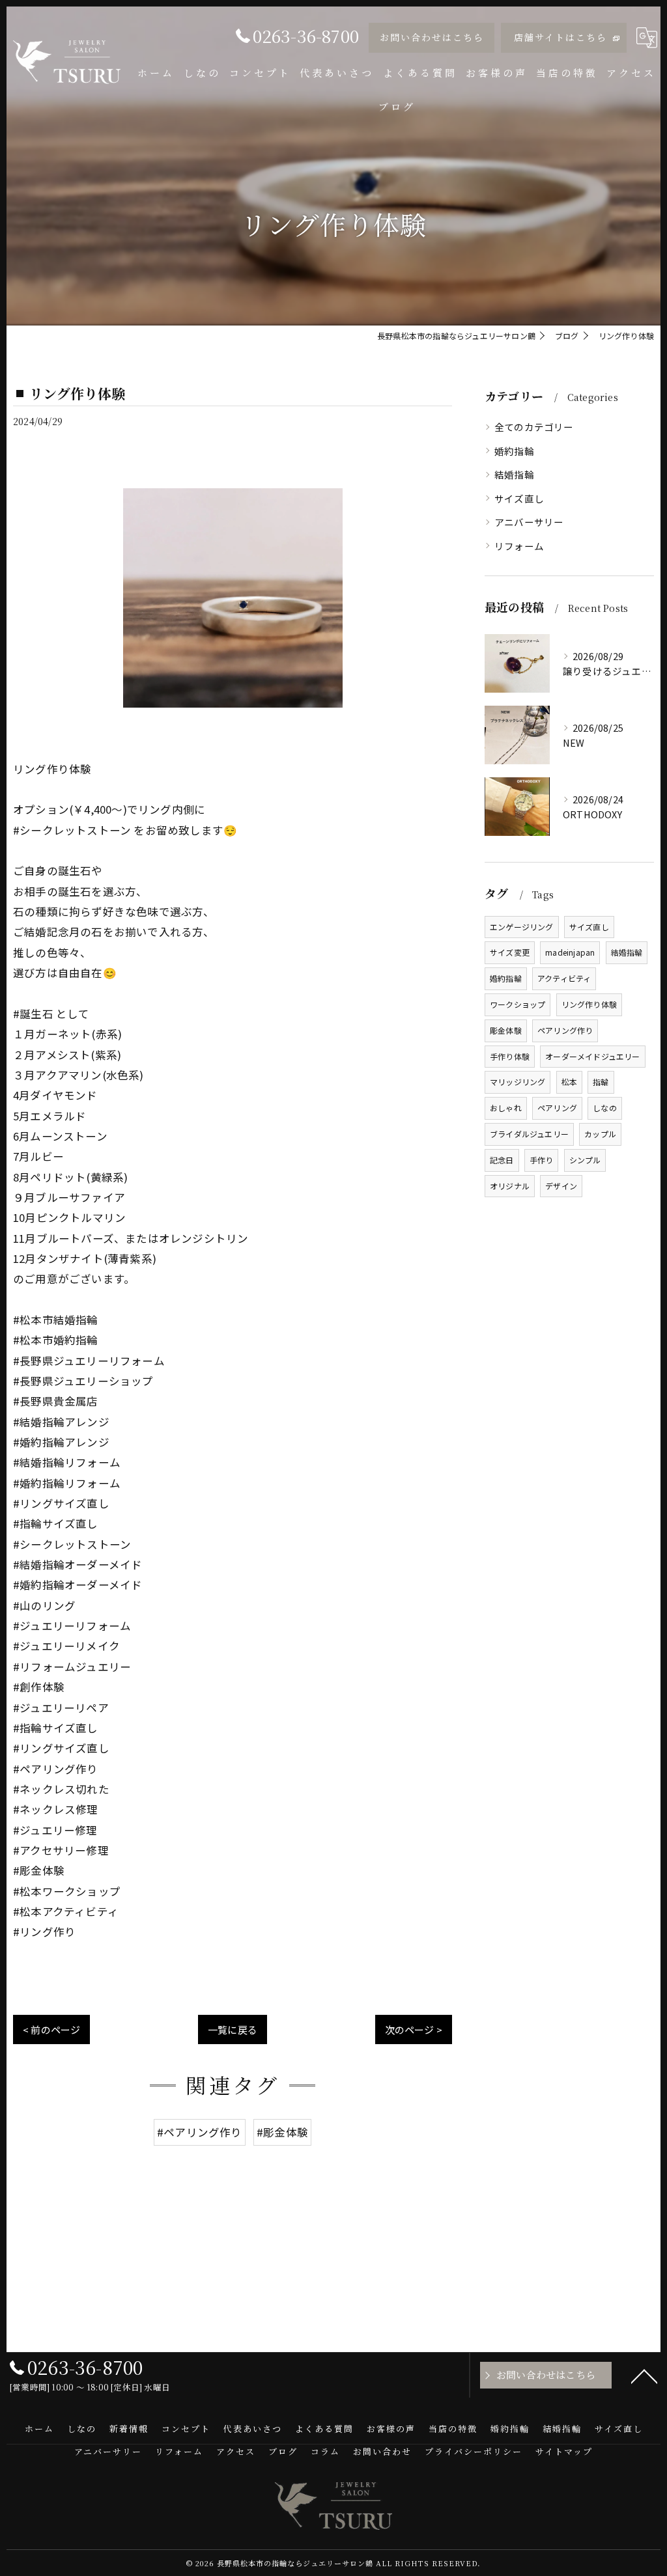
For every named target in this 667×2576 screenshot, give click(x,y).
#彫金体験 (282, 2132)
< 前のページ (51, 2029)
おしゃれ (506, 1108)
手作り (542, 1160)
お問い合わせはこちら (432, 37)
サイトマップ (564, 2451)
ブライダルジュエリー (529, 1134)
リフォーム (519, 546)
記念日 (502, 1160)
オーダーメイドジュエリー (592, 1056)
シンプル (585, 1160)
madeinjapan (570, 952)
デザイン (561, 1186)
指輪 (601, 1082)
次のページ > (414, 2029)
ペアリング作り (565, 1030)
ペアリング (557, 1108)
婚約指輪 (514, 451)
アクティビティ (564, 978)
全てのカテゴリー (534, 427)
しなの (605, 1108)
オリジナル (510, 1186)
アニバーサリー (529, 522)
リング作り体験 (589, 1004)
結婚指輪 (514, 474)
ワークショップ (518, 1004)
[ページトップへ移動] (644, 2375)
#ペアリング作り (200, 2132)
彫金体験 (506, 1030)
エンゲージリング (522, 927)
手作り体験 (510, 1056)
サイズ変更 (510, 952)
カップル (600, 1134)
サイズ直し (519, 498)
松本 (569, 1082)
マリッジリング (518, 1082)
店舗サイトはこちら (561, 37)
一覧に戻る (233, 2029)
